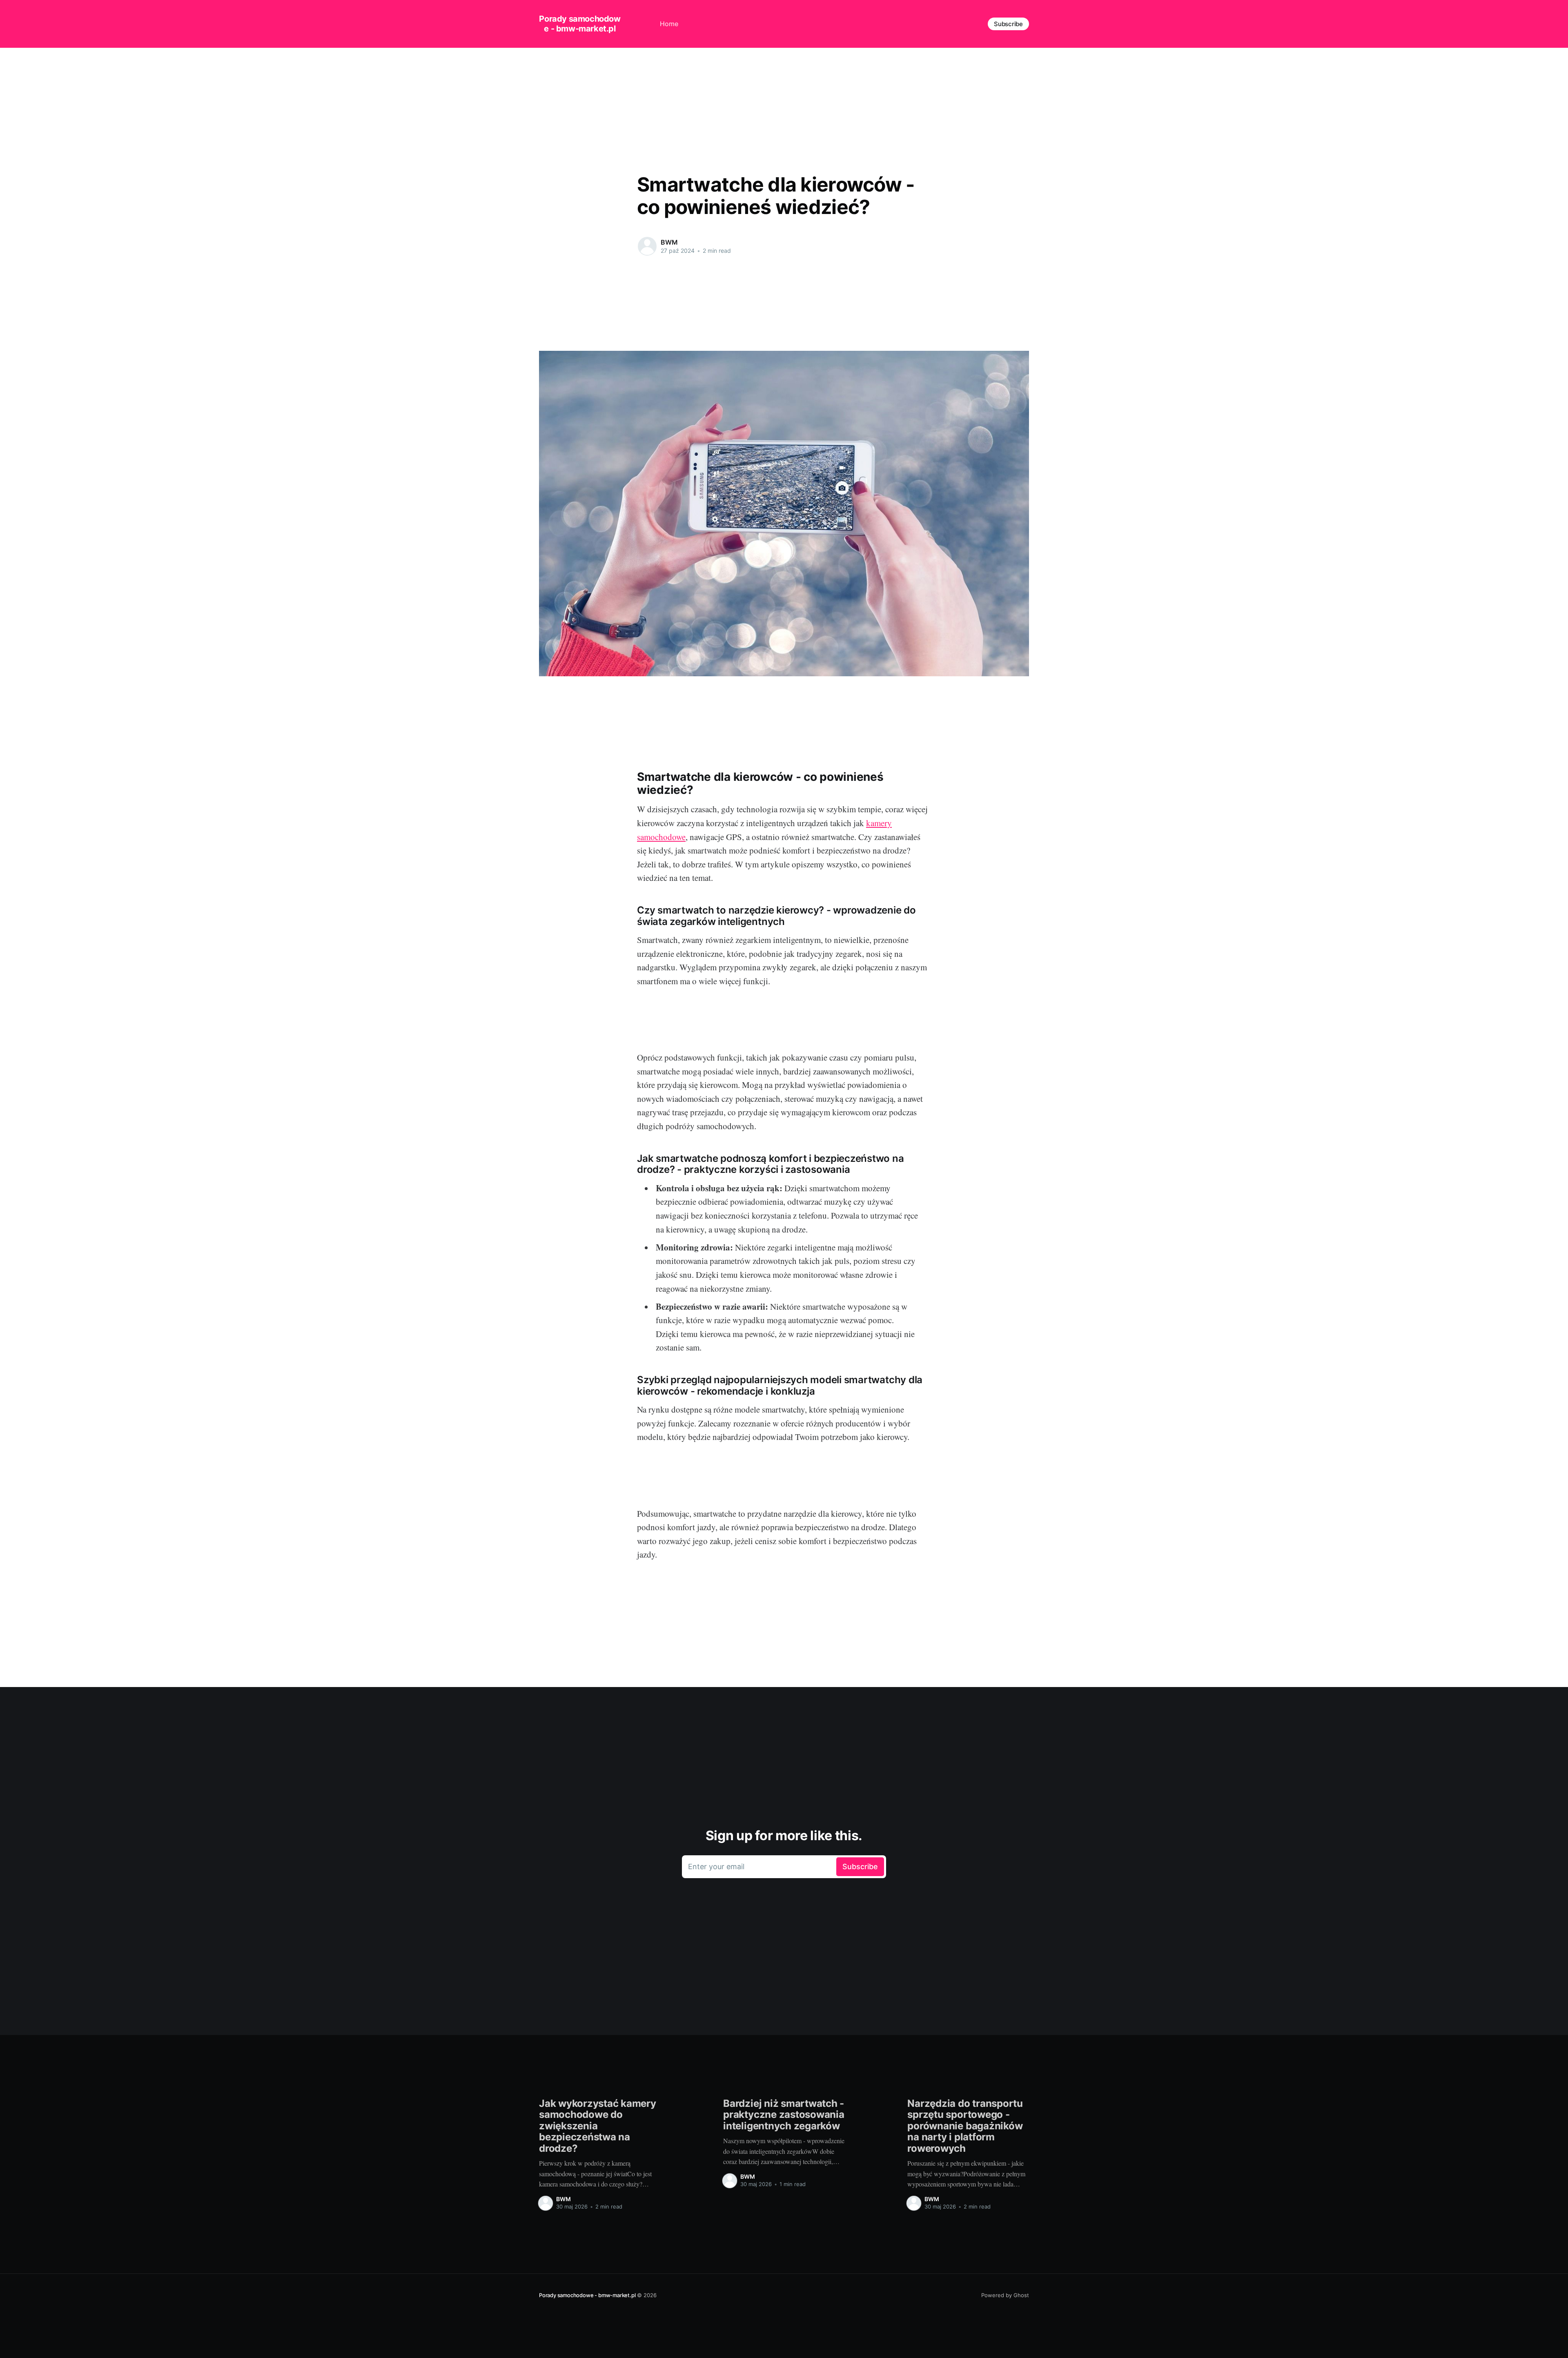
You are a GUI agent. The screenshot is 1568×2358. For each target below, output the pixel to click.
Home (669, 24)
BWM (669, 242)
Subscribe (1008, 24)
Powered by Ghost (1005, 2295)
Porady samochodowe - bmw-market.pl (580, 24)
